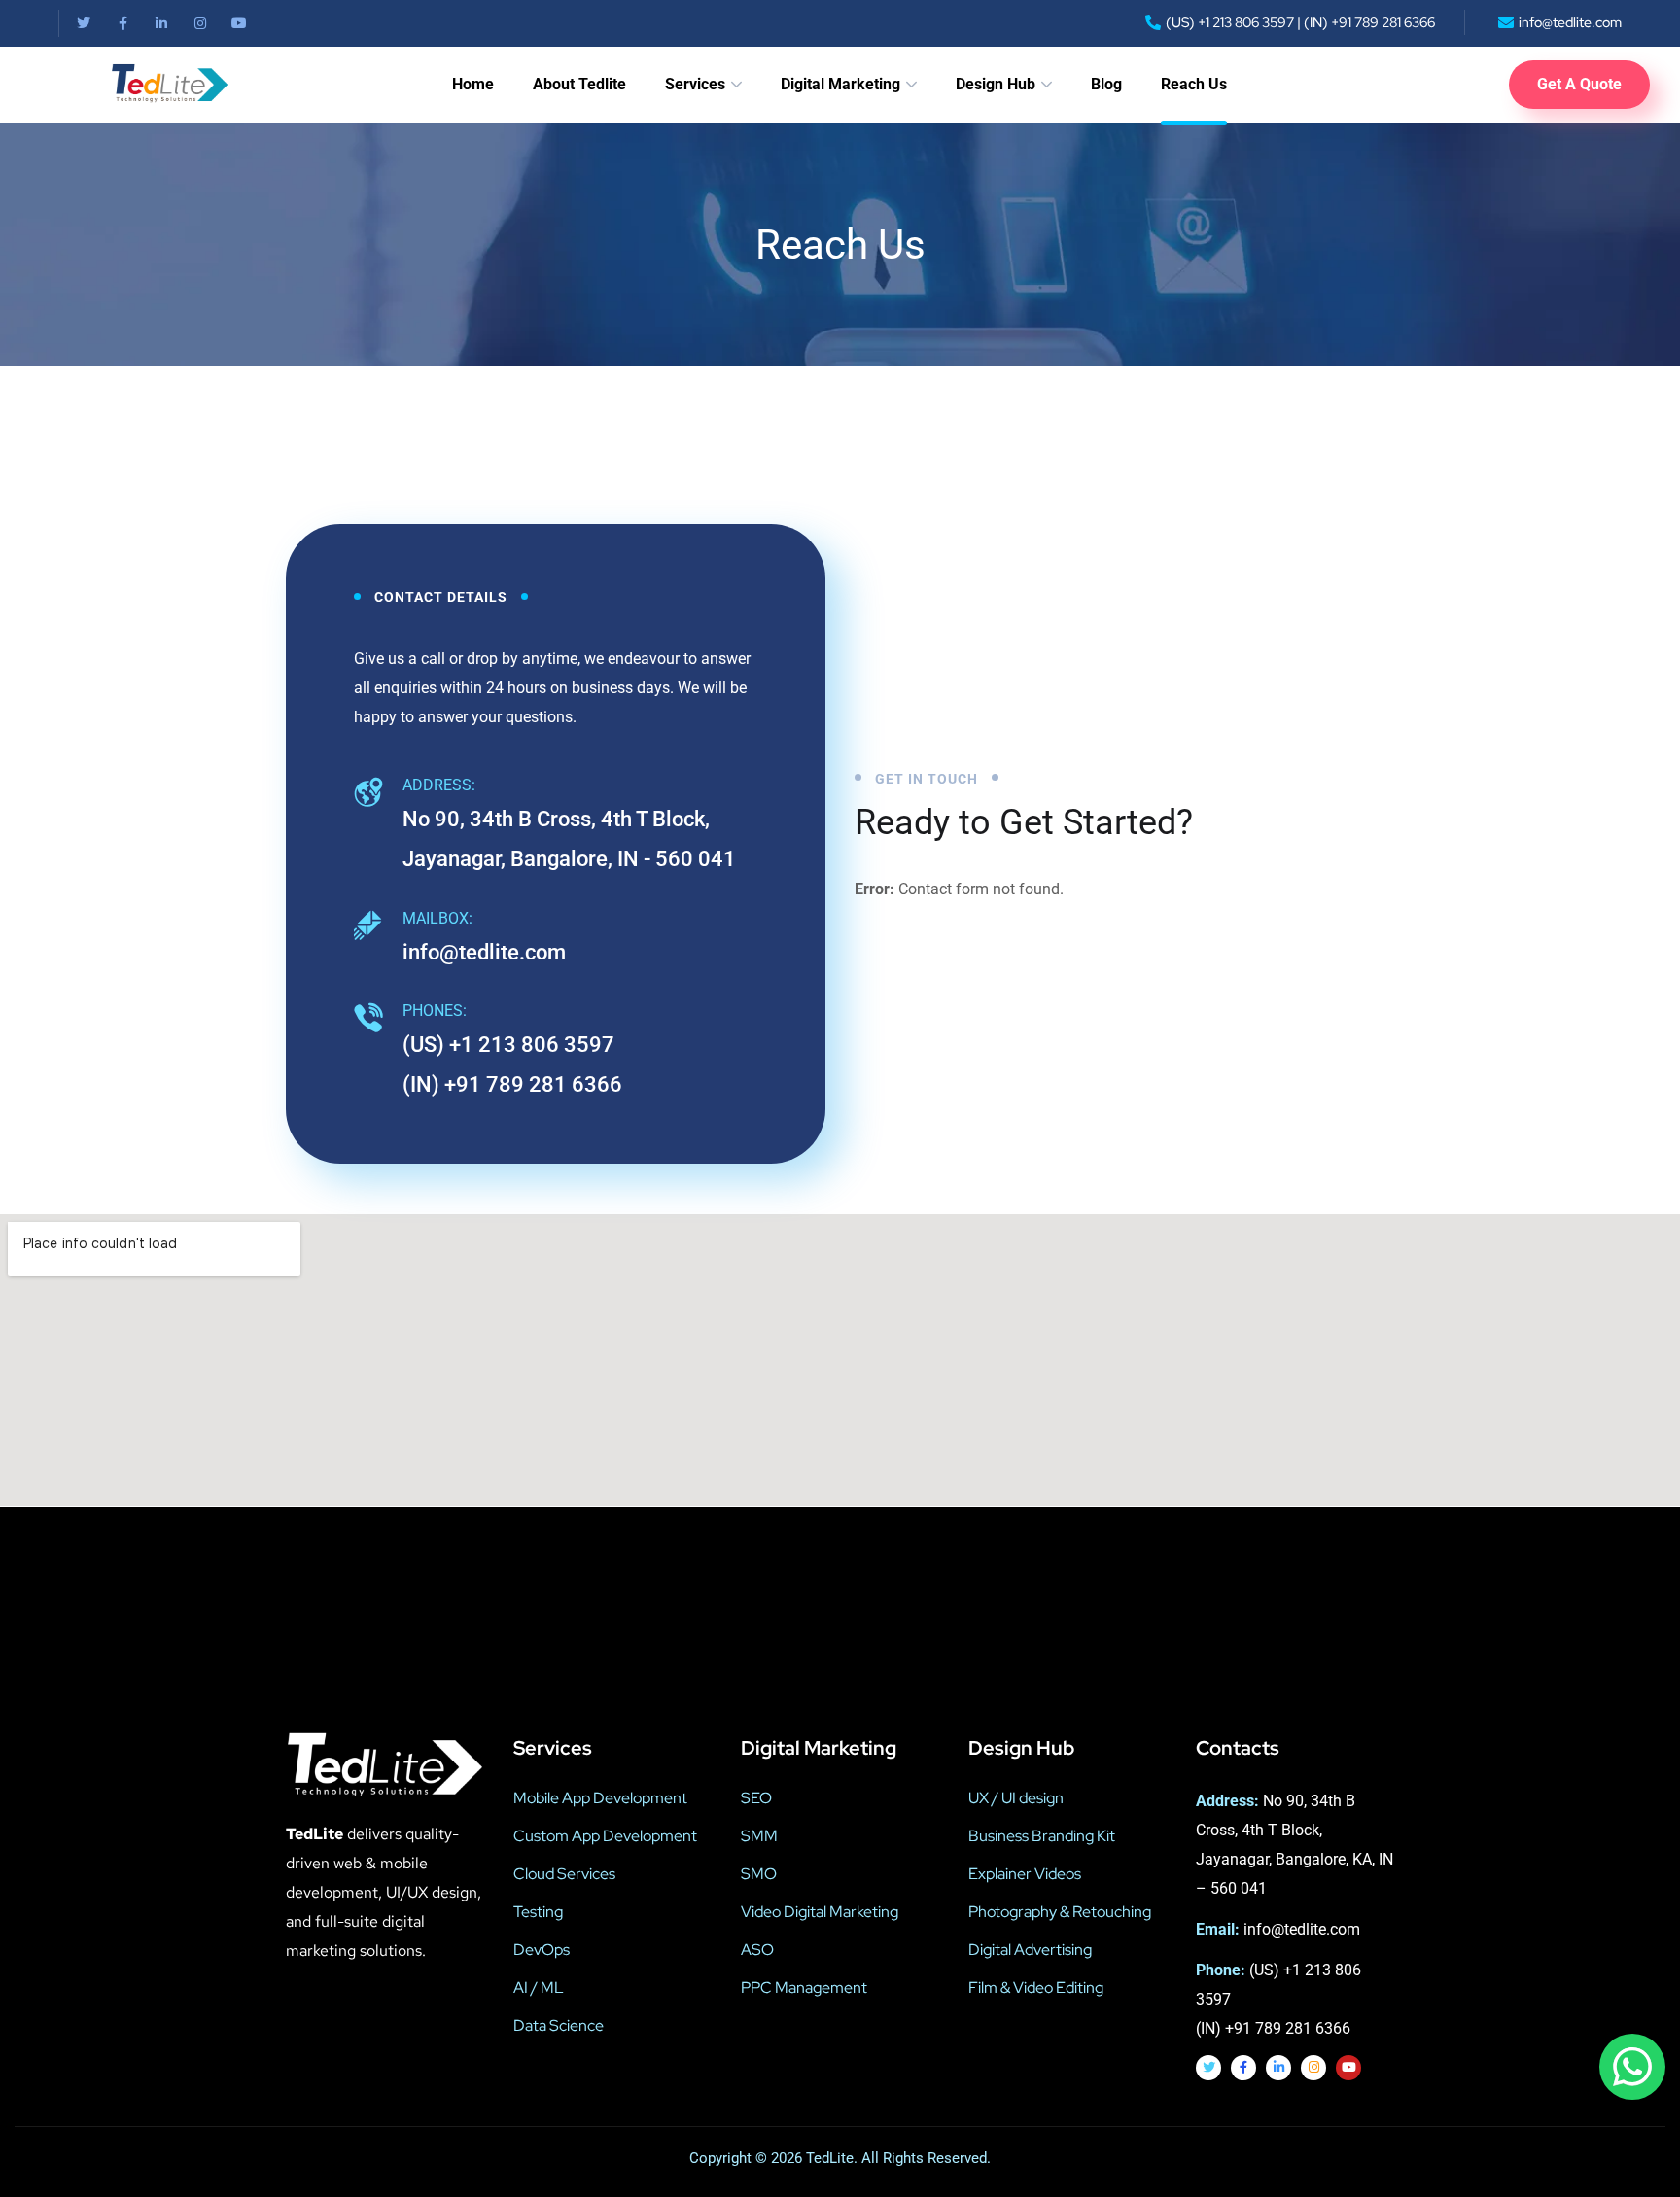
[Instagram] (200, 23)
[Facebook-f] (122, 23)
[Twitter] (84, 23)
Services (695, 84)
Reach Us (1194, 84)
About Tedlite (579, 84)
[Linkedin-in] (161, 23)
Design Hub (996, 84)
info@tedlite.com (484, 952)
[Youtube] (239, 23)
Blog (1106, 84)
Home (473, 84)
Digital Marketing (840, 84)
